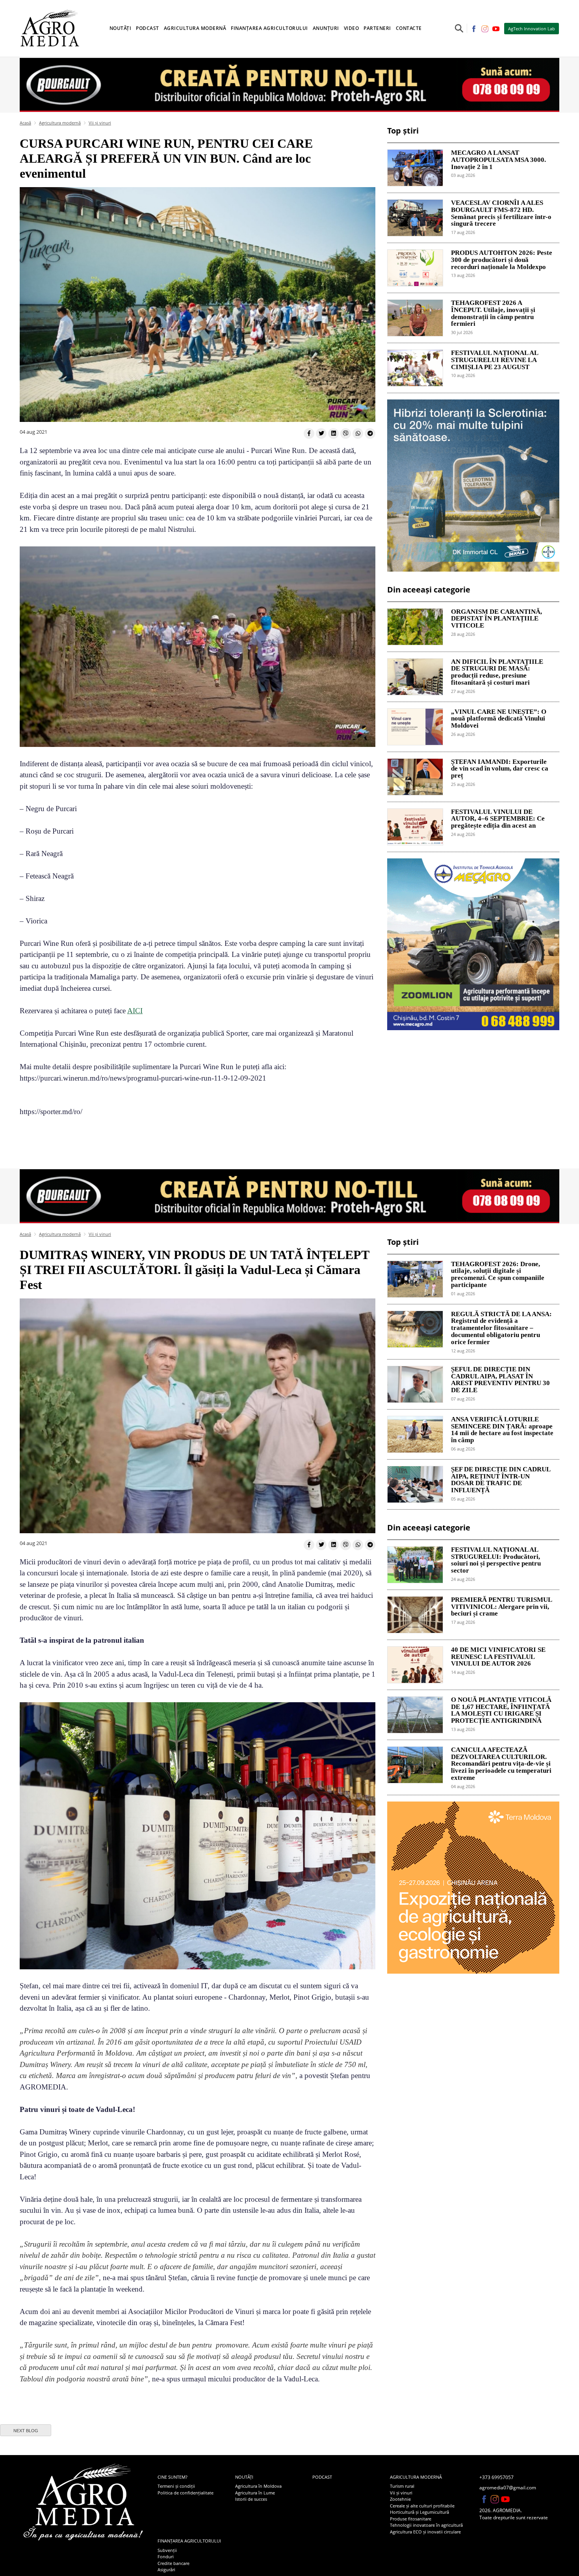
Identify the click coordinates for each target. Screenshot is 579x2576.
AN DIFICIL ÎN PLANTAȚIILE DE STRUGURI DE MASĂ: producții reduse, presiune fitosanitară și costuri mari (497, 672)
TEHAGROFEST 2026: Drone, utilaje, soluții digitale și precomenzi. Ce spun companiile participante (498, 1275)
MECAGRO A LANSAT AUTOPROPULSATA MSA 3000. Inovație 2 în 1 (498, 160)
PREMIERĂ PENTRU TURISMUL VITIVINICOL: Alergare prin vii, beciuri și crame (501, 1607)
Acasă (25, 123)
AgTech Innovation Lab (532, 29)
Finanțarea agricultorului (189, 2541)
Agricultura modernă (60, 123)
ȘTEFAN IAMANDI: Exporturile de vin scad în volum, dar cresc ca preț (500, 769)
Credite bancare (174, 2563)
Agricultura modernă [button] (195, 28)
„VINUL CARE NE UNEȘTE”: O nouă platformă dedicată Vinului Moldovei (499, 719)
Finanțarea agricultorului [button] (269, 28)
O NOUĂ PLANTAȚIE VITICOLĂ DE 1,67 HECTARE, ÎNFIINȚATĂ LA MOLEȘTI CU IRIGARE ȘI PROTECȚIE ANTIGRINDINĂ (501, 1710)
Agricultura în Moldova (258, 2486)
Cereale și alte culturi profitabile (422, 2506)
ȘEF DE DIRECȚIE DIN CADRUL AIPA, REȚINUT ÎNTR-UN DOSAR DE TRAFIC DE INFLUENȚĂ (501, 1480)
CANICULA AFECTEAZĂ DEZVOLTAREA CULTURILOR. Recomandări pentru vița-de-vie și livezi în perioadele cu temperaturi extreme (501, 1764)
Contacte (409, 28)
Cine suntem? (173, 2477)
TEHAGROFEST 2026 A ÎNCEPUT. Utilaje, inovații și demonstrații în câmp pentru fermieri (493, 313)
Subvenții (167, 2550)
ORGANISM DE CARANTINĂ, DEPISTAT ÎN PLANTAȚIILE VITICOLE (496, 619)
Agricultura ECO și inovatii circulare (425, 2532)
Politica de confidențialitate (186, 2493)
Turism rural (402, 2486)
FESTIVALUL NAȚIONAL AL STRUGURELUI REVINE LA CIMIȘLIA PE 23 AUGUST (495, 360)
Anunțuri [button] (326, 28)
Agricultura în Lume (255, 2493)
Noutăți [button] (121, 28)
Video (352, 28)
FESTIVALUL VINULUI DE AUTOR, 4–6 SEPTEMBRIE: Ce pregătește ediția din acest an (498, 819)
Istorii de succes (251, 2499)
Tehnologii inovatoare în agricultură (426, 2525)
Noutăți (244, 2477)
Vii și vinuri (100, 123)
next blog (26, 2431)
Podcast (148, 28)
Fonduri (166, 2556)
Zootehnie (400, 2499)
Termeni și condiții (176, 2486)
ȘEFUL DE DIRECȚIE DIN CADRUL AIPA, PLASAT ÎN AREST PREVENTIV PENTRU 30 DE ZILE (500, 1380)
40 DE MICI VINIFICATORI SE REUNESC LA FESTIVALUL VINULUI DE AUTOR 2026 (498, 1657)
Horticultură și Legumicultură (419, 2512)
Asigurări (166, 2569)
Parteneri (377, 28)
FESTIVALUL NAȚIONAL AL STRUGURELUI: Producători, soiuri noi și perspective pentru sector (496, 1560)
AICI (135, 1011)
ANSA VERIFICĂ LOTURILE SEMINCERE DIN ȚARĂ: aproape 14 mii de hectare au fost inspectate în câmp (502, 1430)
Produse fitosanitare (411, 2519)
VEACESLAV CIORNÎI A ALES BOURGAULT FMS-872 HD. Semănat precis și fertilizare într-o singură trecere (501, 213)
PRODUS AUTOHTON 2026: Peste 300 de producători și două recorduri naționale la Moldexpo (502, 260)
